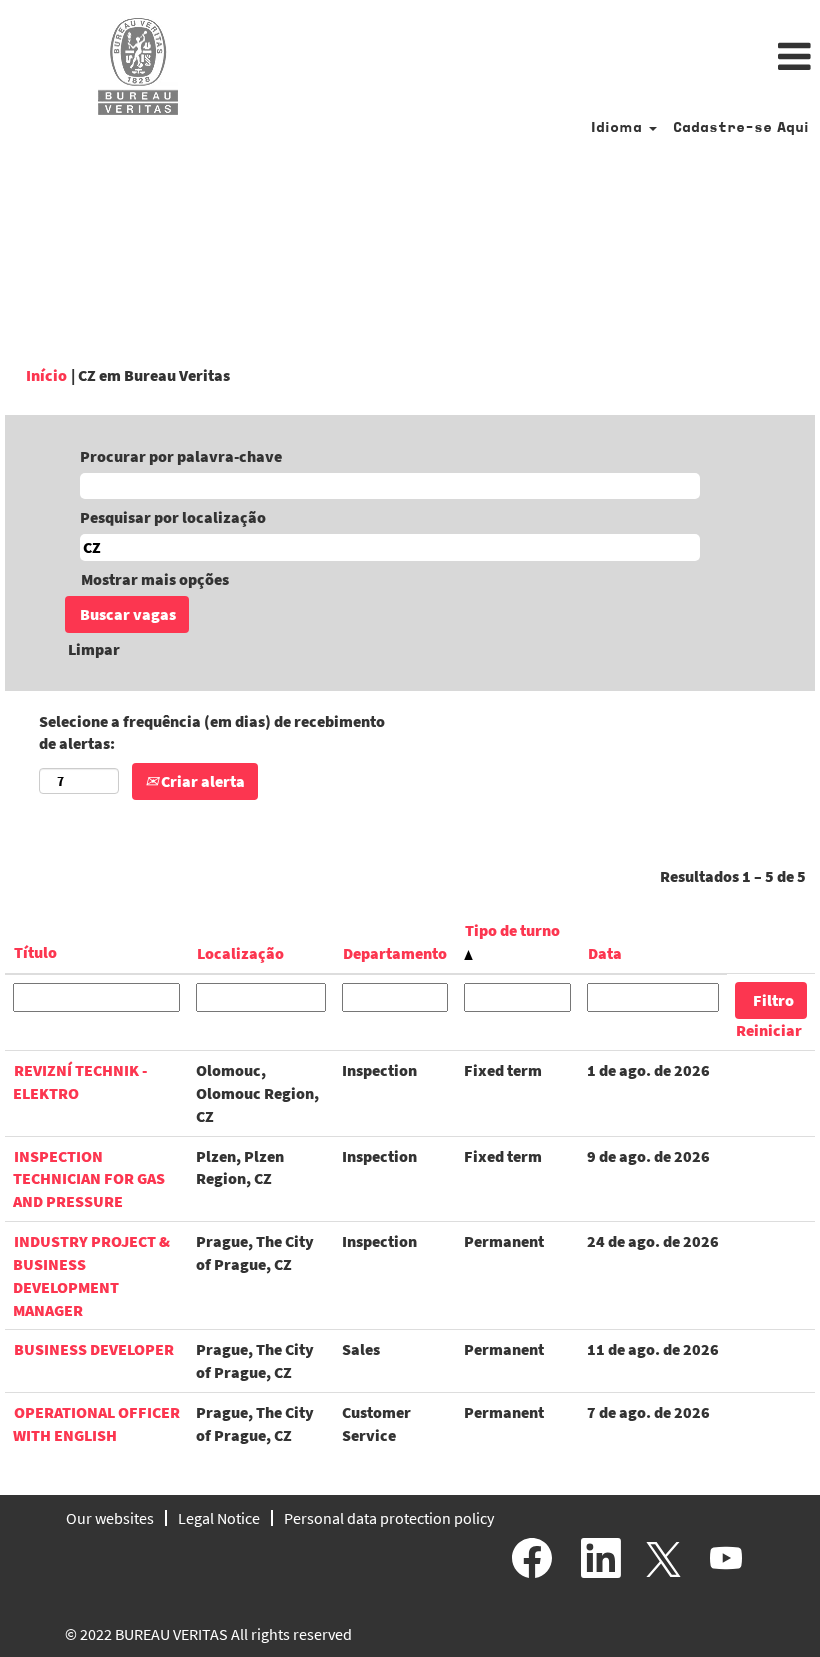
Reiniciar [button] (769, 1030)
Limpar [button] (94, 649)
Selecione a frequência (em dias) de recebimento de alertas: (212, 732)
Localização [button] (240, 953)
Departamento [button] (395, 953)
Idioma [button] (619, 128)
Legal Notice (219, 1518)
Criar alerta (201, 781)
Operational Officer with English (96, 1423)
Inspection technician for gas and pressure (89, 1179)
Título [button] (35, 952)
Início (46, 375)
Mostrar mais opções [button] (155, 579)
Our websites (110, 1518)
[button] (546, 58)
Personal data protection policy (389, 1518)
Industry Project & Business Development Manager (91, 1275)
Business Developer (94, 1349)
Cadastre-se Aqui (741, 128)
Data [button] (605, 953)
